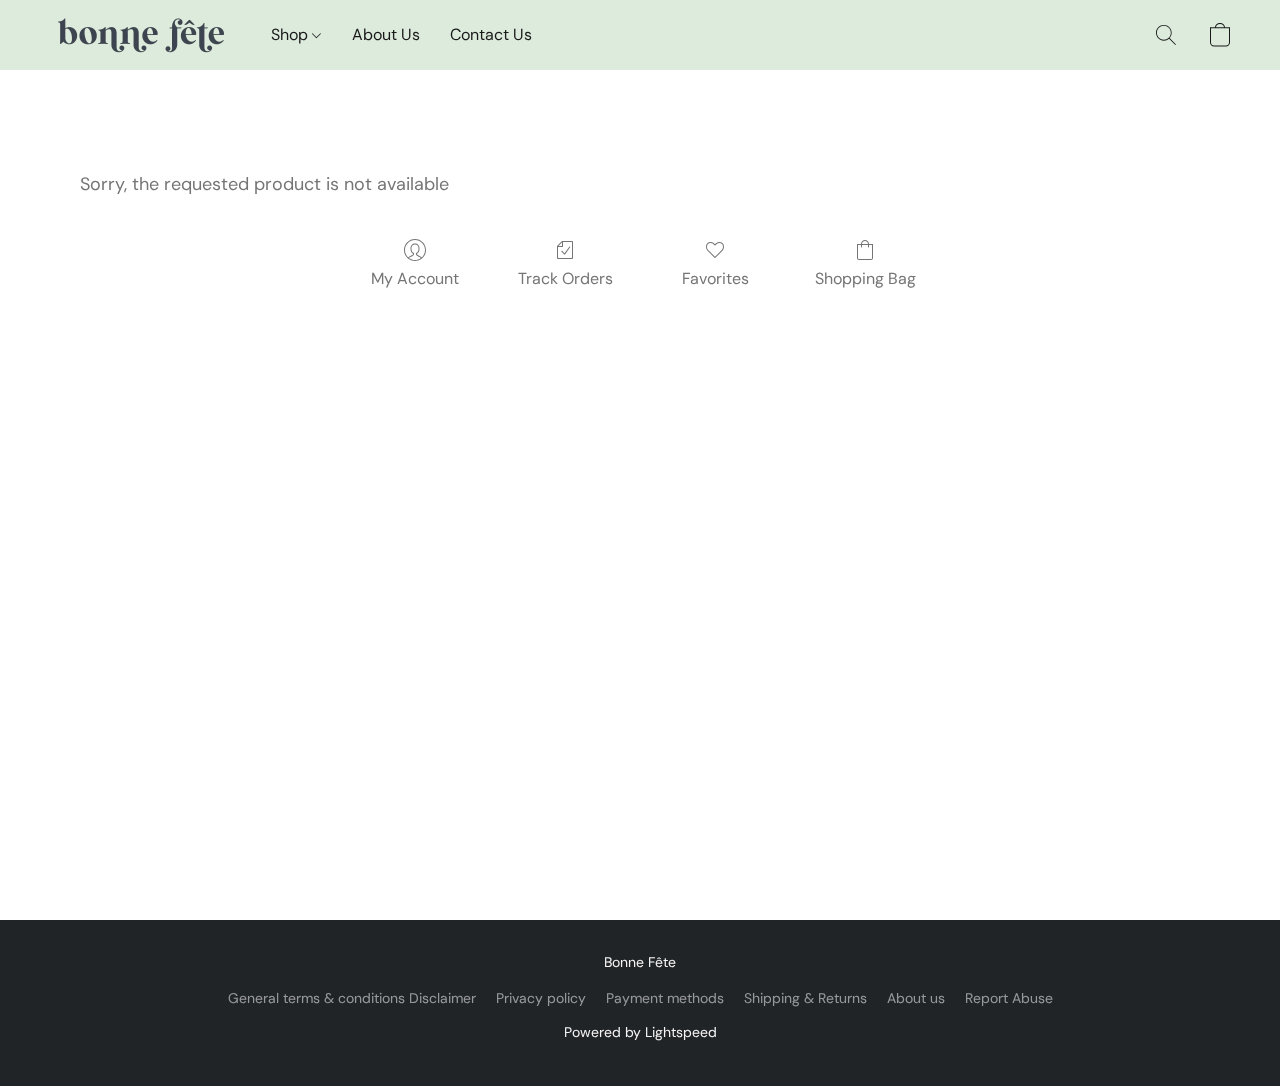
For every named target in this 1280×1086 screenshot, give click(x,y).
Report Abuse (1009, 998)
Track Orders (565, 278)
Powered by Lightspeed (640, 1032)
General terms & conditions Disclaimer (352, 998)
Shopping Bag (865, 278)
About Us (386, 34)
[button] (139, 35)
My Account (415, 278)
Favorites (715, 278)
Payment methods (665, 998)
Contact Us (491, 34)
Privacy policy (541, 998)
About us (916, 998)
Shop (291, 34)
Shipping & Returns (805, 998)
